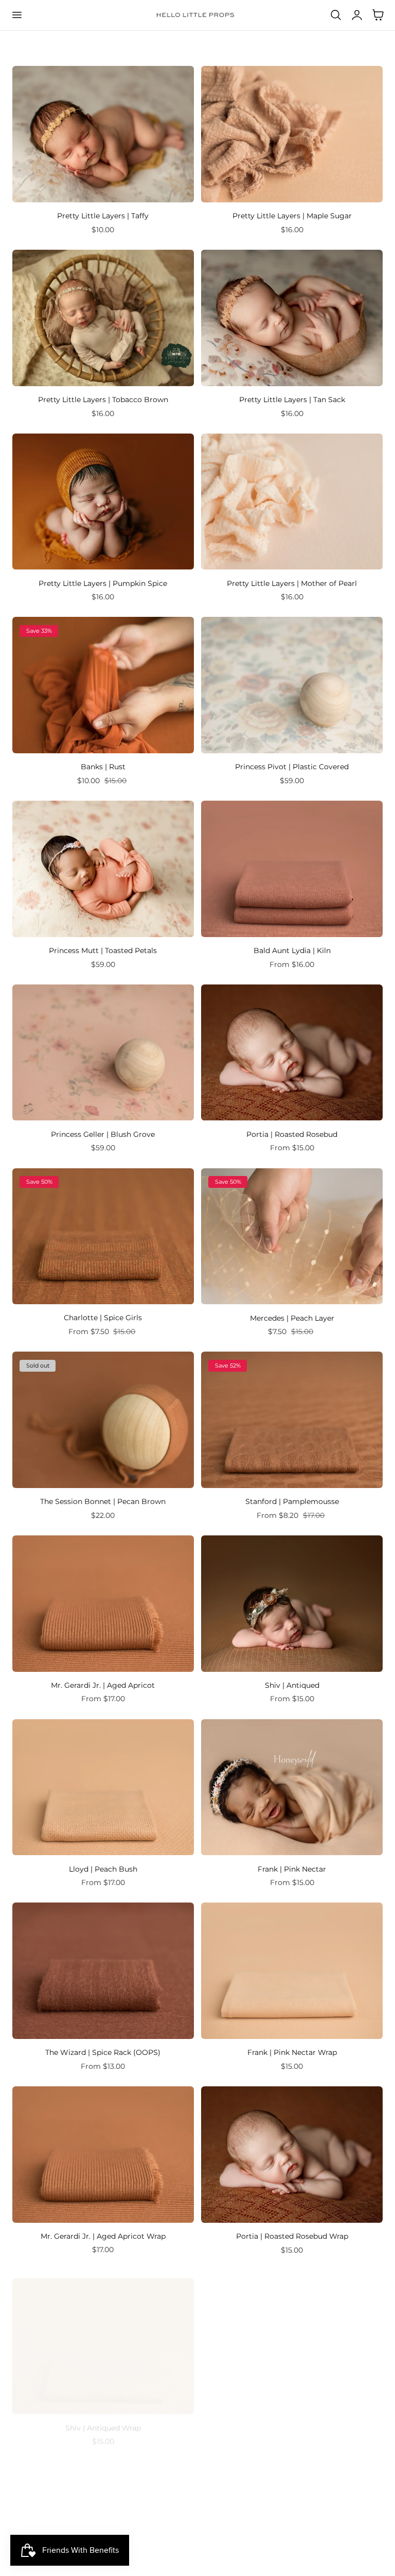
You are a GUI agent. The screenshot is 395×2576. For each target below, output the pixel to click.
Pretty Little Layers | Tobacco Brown (103, 400)
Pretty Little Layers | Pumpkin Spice (103, 583)
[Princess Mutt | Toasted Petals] (103, 869)
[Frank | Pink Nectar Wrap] (292, 1971)
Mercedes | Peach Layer (292, 1318)
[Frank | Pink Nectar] (292, 1787)
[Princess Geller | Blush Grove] (103, 1053)
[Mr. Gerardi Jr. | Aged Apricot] (103, 1604)
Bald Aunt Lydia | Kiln (292, 950)
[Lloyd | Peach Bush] (103, 1787)
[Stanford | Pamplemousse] (292, 1420)
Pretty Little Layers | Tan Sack (292, 400)
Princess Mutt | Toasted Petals (103, 950)
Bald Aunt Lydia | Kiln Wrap (292, 2420)
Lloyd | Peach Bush (103, 1869)
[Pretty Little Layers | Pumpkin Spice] (103, 502)
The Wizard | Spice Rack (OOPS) (103, 2052)
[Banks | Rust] (103, 685)
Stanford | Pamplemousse (292, 1501)
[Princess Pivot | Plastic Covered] (292, 685)
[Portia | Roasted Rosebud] (292, 1053)
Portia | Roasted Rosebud (292, 1134)
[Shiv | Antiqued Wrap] (103, 2338)
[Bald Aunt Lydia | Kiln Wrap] (292, 2338)
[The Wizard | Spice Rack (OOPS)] (103, 1971)
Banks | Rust (103, 767)
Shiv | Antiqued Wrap (103, 2420)
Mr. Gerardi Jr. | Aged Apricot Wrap (103, 2236)
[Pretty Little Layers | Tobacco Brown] (103, 318)
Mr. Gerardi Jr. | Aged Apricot (103, 1685)
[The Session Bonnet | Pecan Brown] (103, 1420)
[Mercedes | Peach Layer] (292, 1237)
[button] (16, 15)
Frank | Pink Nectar (292, 1869)
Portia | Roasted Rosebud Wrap (292, 2236)
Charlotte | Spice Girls (103, 1318)
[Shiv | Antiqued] (292, 1604)
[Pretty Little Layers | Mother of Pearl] (292, 502)
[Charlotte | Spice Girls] (103, 1237)
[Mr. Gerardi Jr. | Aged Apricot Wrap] (103, 2155)
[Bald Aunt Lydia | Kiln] (292, 869)
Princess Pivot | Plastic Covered (292, 767)
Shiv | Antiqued (292, 1685)
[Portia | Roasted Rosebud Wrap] (292, 2155)
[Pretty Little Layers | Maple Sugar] (292, 134)
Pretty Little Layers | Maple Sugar (292, 216)
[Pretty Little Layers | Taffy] (103, 134)
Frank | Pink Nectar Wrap (292, 2052)
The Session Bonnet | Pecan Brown (103, 1501)
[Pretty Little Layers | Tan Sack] (292, 318)
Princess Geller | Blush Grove (103, 1134)
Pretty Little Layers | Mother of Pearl (292, 583)
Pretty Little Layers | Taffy (103, 216)
